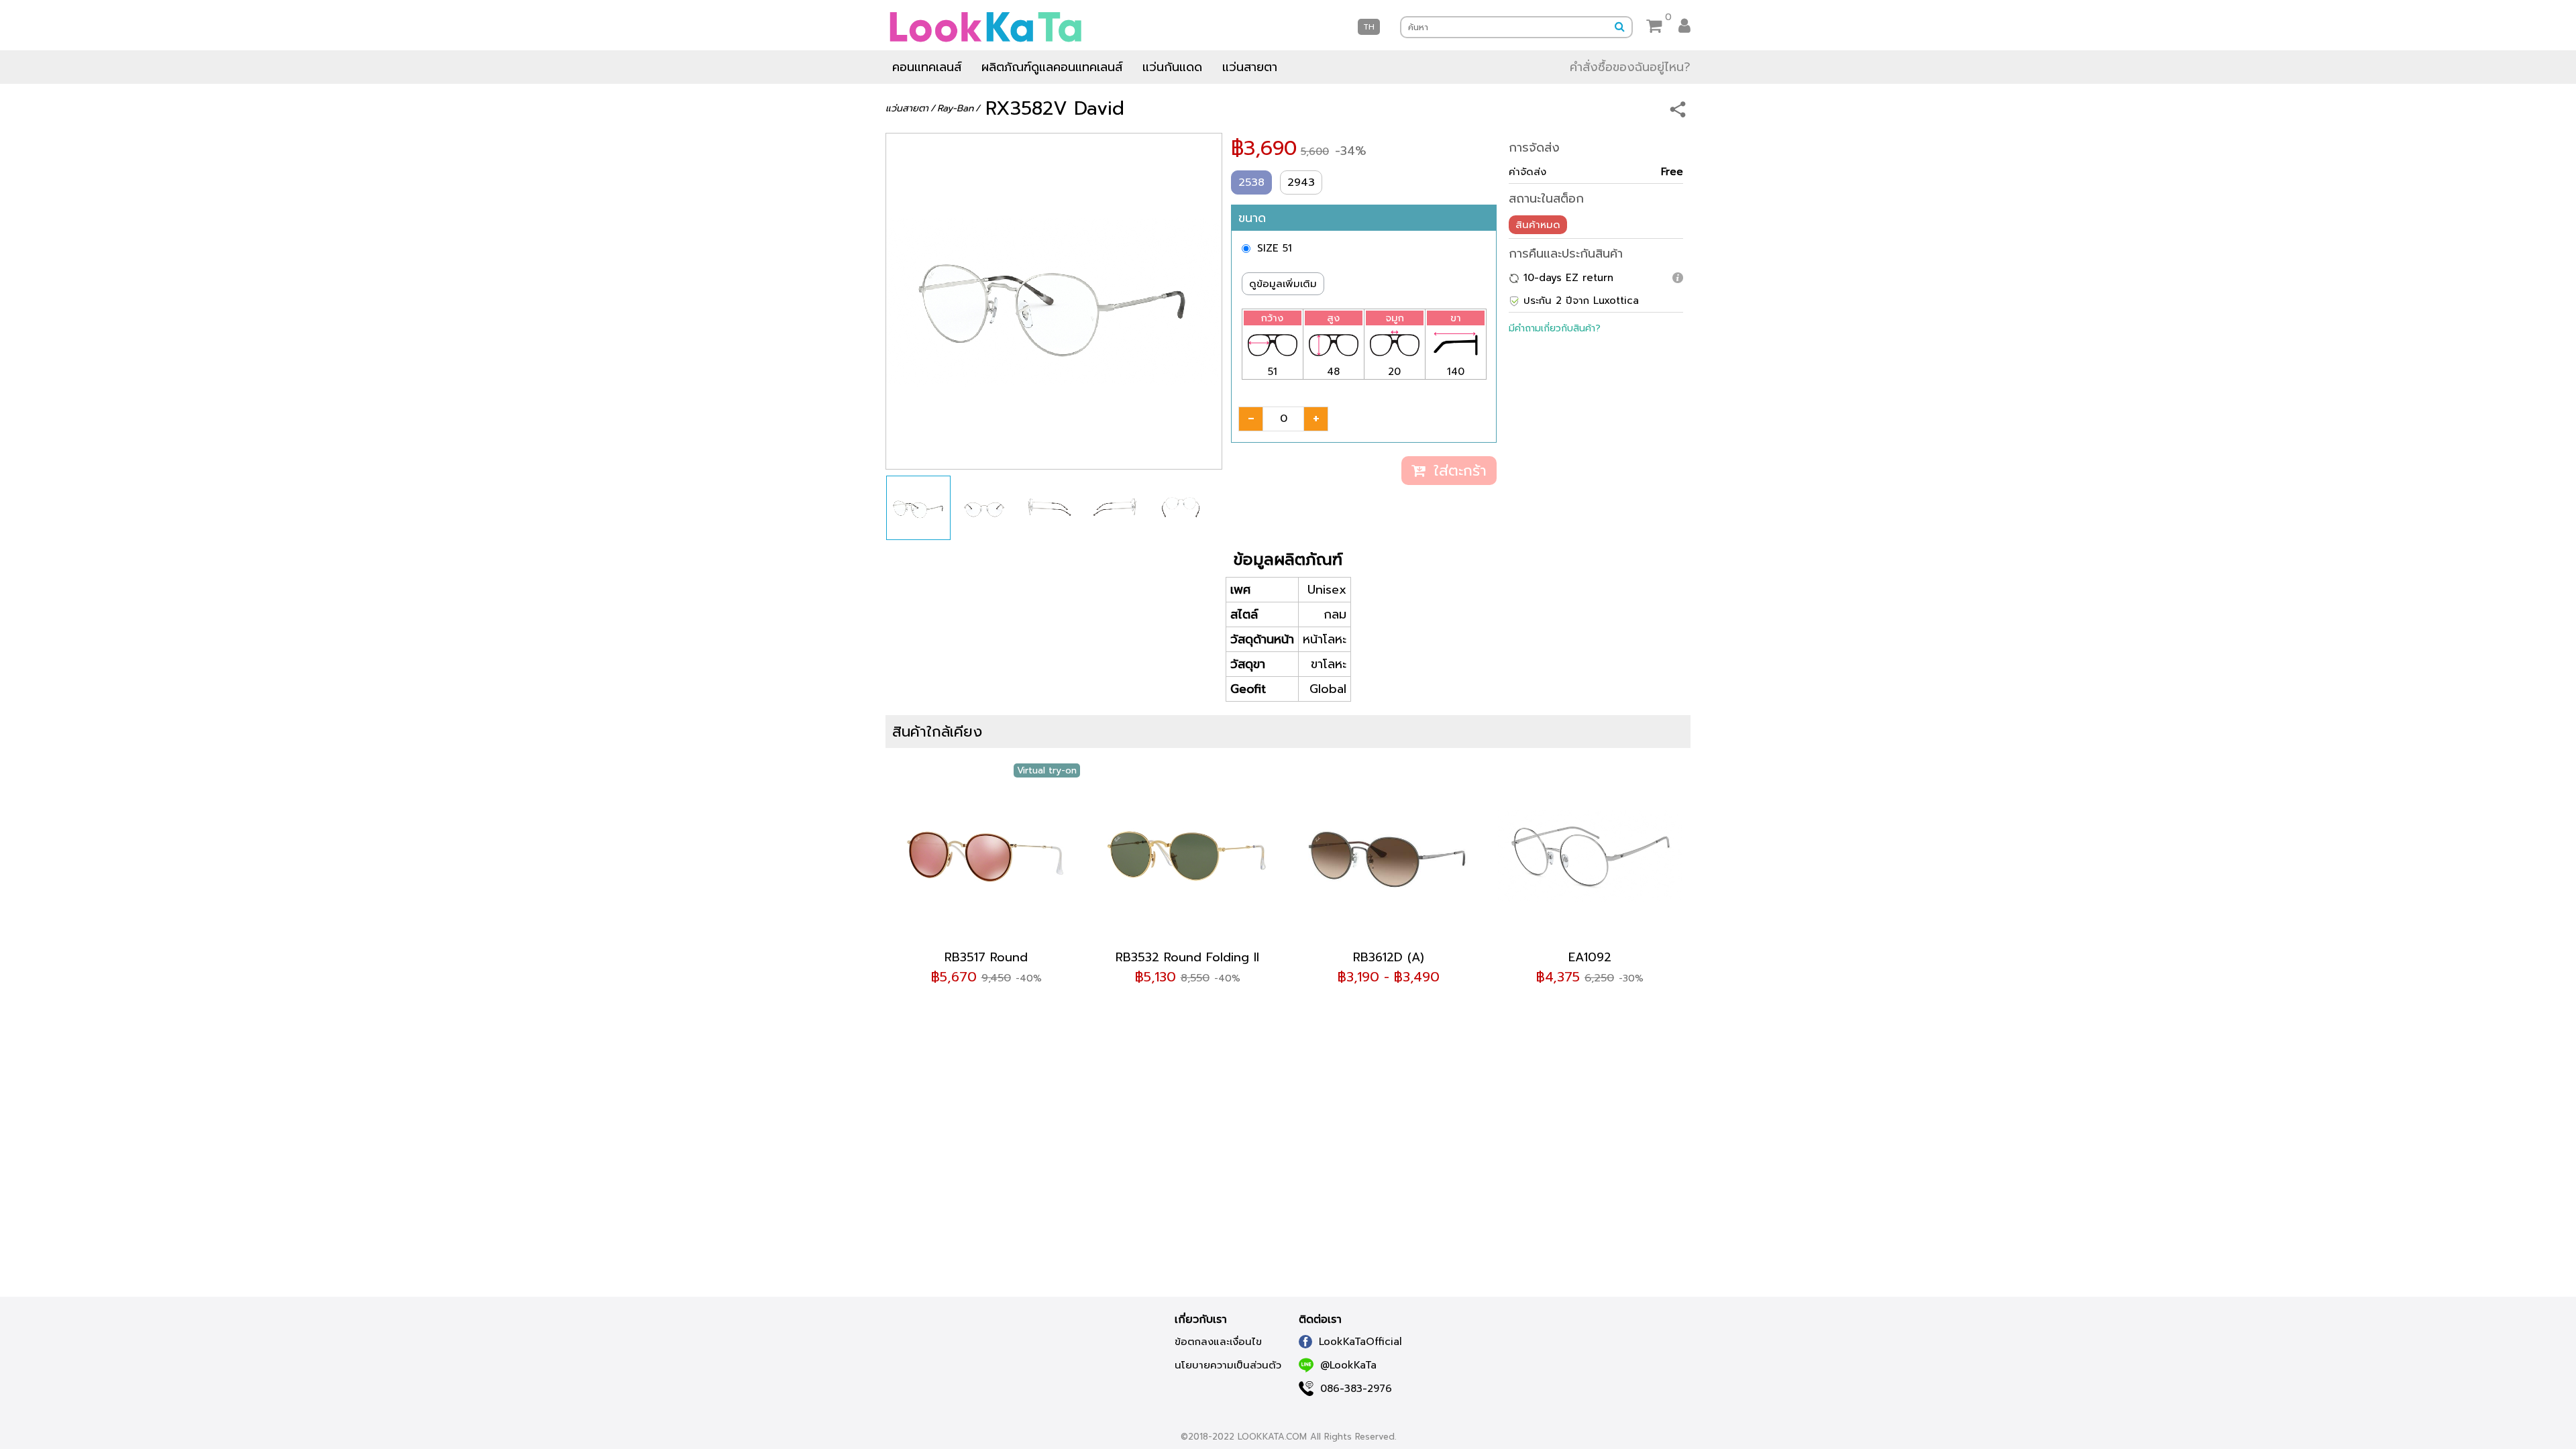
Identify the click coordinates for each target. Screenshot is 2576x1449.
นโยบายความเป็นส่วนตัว (1228, 1365)
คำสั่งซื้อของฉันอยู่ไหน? (1630, 67)
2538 (1251, 182)
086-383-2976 (1356, 1389)
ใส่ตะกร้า (1457, 471)
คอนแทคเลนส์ (927, 67)
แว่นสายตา (1250, 67)
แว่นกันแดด (1172, 67)
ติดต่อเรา (1320, 1320)
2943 (1301, 182)
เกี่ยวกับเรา (1201, 1320)
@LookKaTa (1348, 1365)
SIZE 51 (1275, 248)
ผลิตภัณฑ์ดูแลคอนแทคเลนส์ (1052, 67)
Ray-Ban (955, 108)
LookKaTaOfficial (1360, 1342)
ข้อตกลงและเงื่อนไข (1218, 1342)
